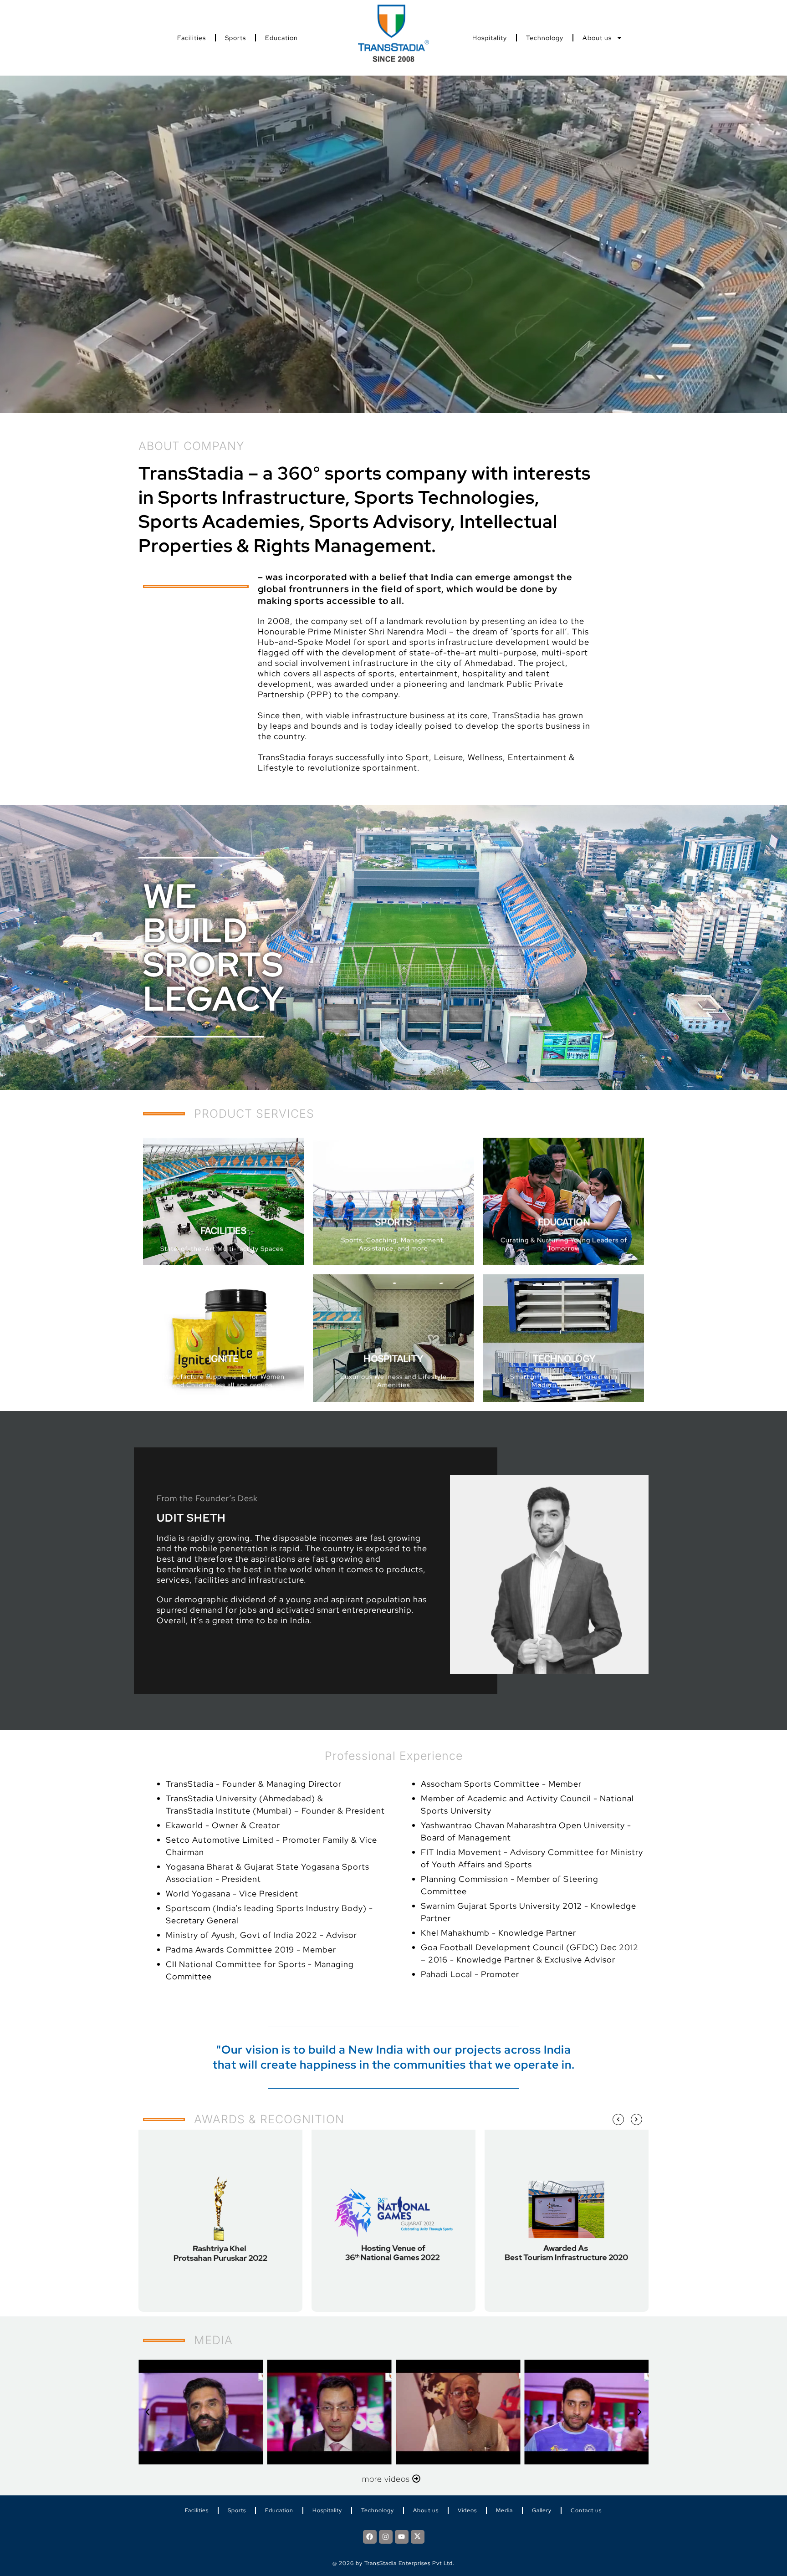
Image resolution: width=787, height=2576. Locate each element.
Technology (545, 38)
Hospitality (490, 38)
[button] (148, 2412)
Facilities (192, 38)
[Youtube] (402, 2537)
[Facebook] (370, 2537)
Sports (235, 38)
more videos (391, 2479)
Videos (467, 2510)
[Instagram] (386, 2537)
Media (504, 2510)
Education (281, 38)
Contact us (586, 2510)
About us (597, 38)
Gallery (542, 2510)
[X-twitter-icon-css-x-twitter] (418, 2537)
